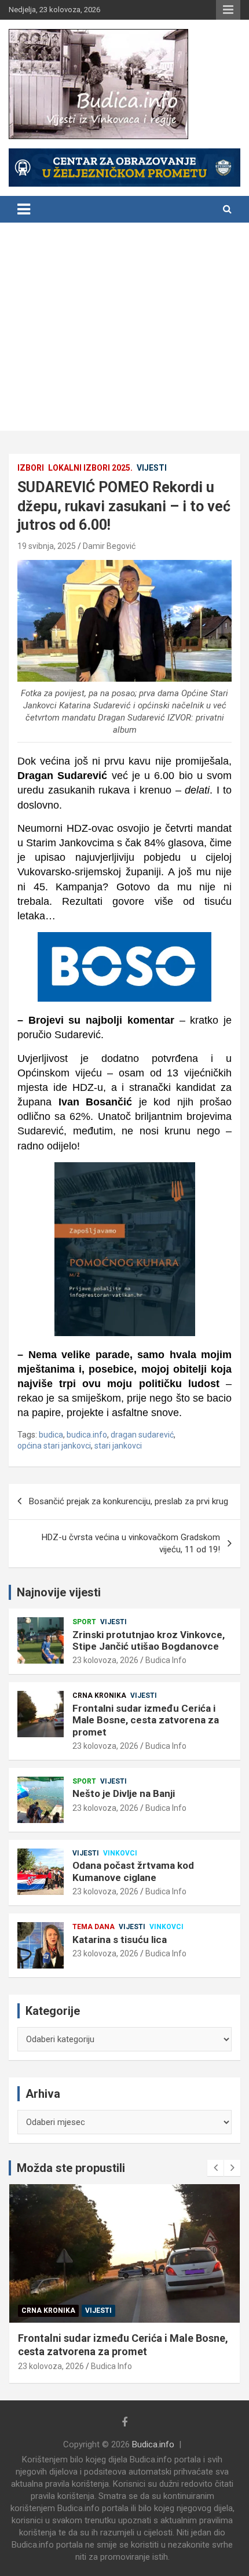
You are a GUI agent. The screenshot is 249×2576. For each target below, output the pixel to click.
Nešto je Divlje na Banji (124, 1793)
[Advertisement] (124, 330)
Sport (84, 1622)
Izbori (31, 468)
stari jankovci (118, 1446)
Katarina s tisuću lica (120, 1940)
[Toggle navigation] (24, 209)
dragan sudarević (142, 1435)
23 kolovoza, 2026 (105, 1660)
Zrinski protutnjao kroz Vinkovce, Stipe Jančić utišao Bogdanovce (149, 1640)
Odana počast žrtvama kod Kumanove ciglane (133, 1871)
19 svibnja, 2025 (47, 546)
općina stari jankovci (54, 1446)
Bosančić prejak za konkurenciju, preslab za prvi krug (129, 1501)
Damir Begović (109, 546)
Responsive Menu (228, 10)
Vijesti (152, 468)
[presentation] (215, 2168)
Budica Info (166, 1660)
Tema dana (94, 1927)
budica (51, 1435)
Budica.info (153, 2444)
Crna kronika (99, 1695)
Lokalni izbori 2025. (90, 468)
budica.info (87, 1435)
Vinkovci (120, 1853)
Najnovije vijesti (59, 1592)
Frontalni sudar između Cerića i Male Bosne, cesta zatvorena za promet (146, 1720)
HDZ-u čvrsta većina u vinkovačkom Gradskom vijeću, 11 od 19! (131, 1543)
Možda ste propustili (71, 2168)
